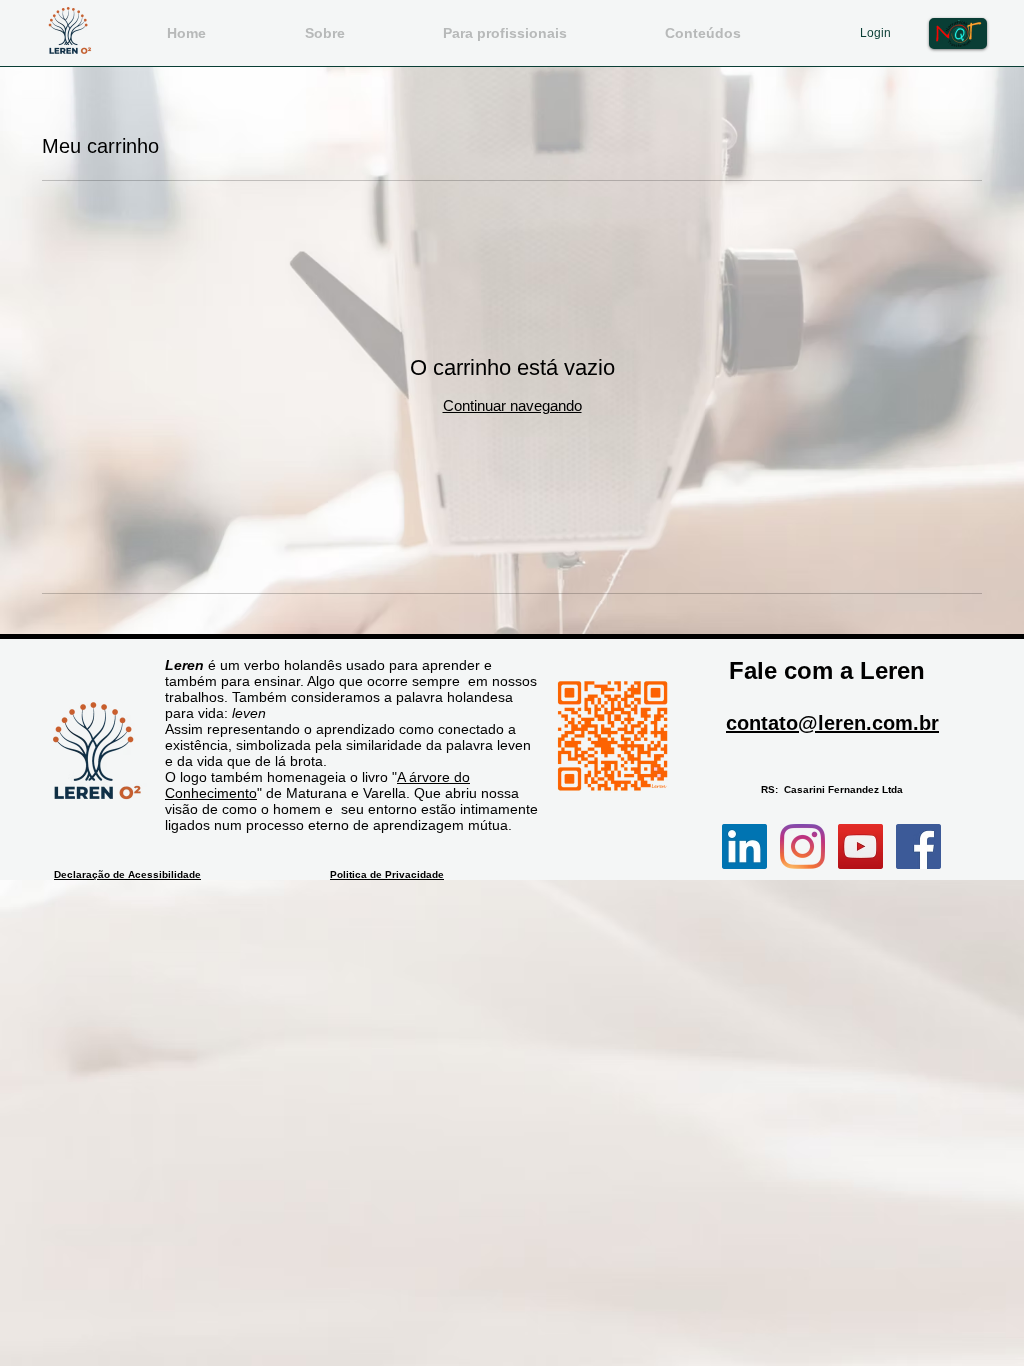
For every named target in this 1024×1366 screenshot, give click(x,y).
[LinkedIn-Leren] (744, 846)
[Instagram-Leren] (802, 846)
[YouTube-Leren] (860, 846)
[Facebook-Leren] (918, 846)
